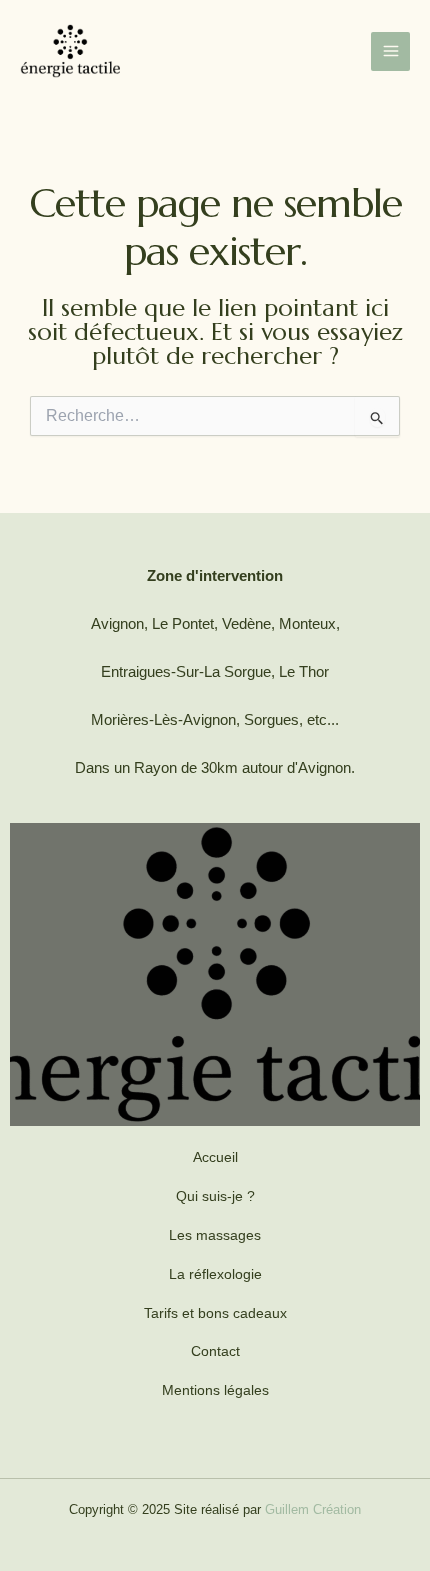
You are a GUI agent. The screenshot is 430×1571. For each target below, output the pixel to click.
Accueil (215, 1157)
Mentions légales (215, 1390)
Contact (215, 1351)
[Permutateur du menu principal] (390, 51)
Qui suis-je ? (215, 1196)
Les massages (215, 1235)
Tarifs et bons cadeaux (215, 1313)
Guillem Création (313, 1509)
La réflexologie (215, 1274)
